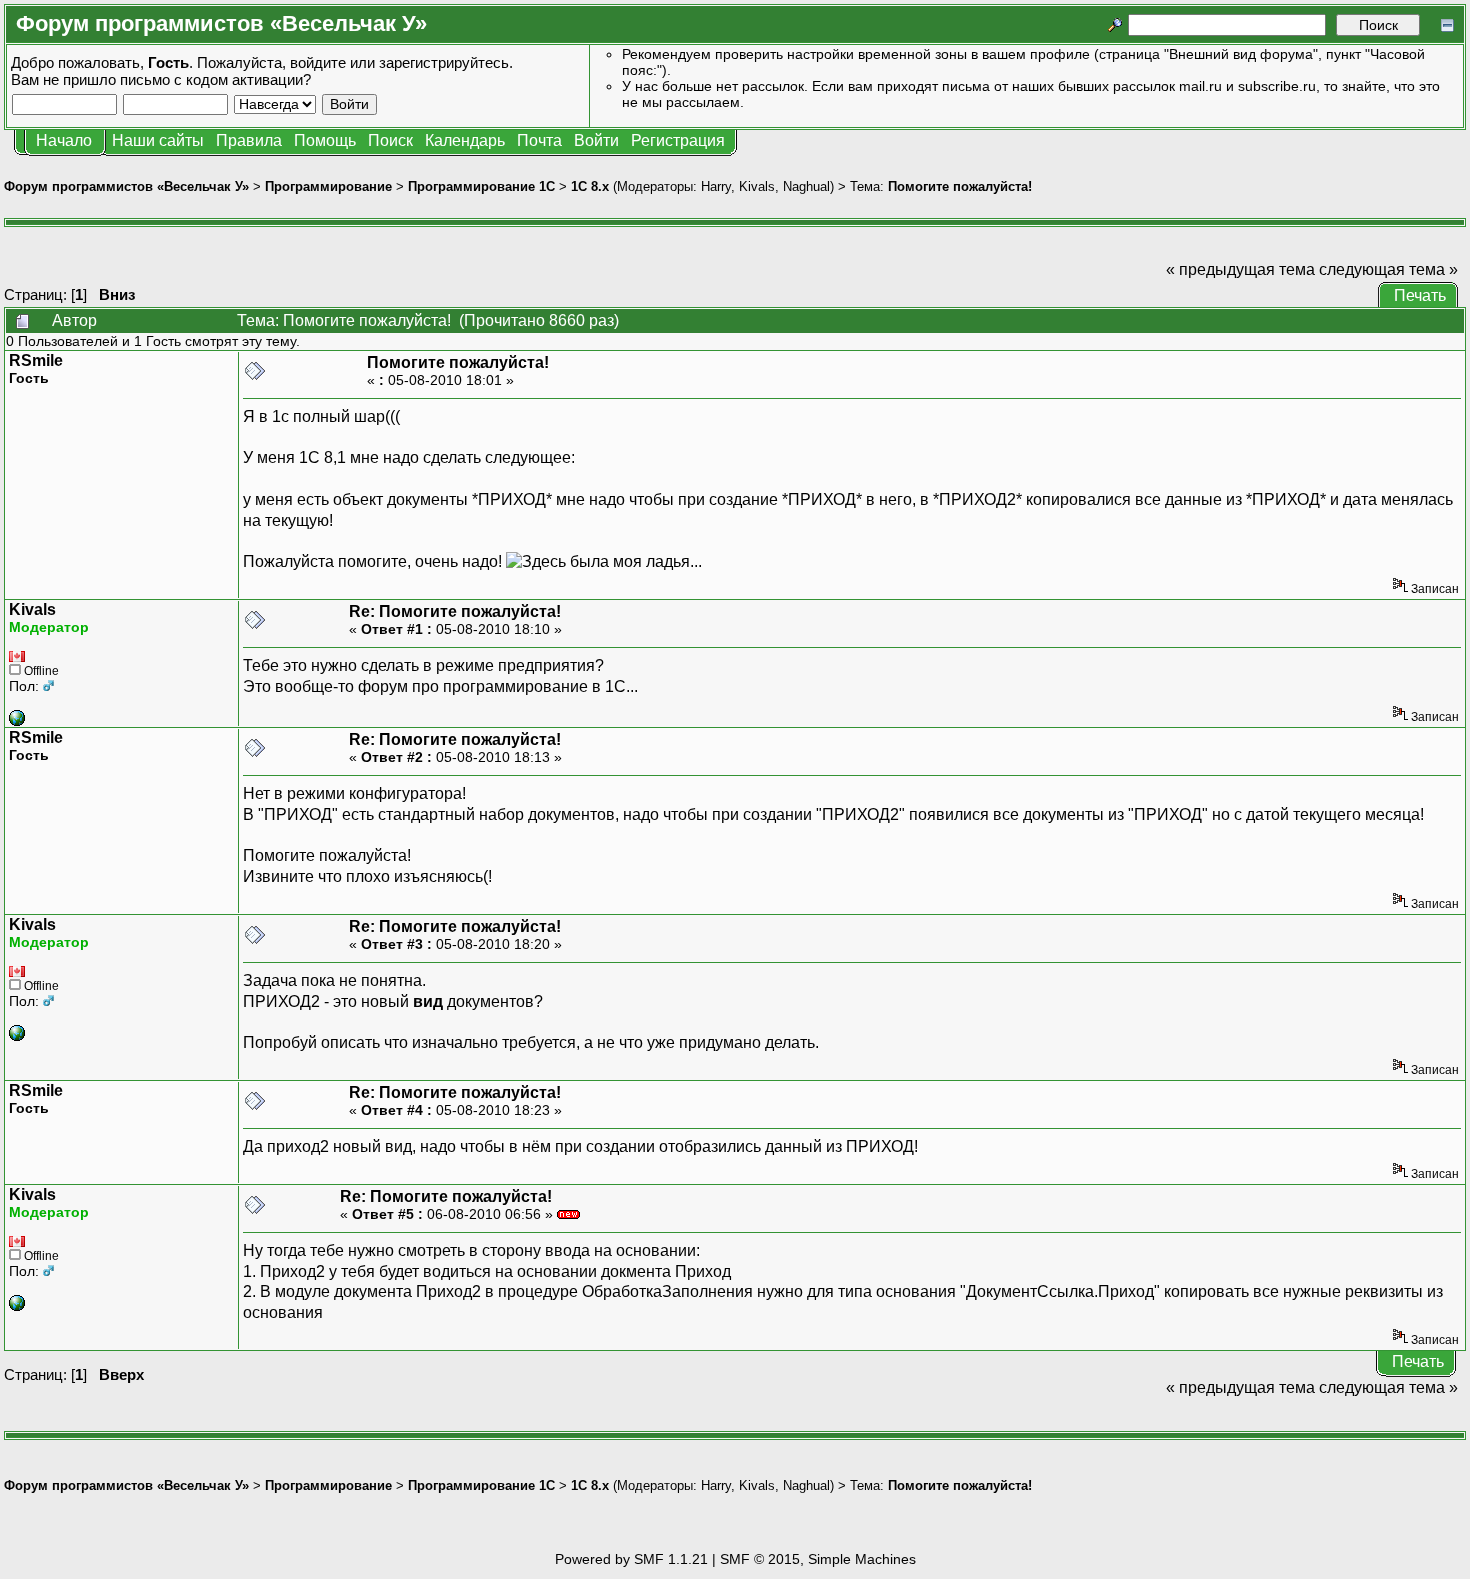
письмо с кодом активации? (215, 79)
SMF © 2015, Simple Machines (818, 1559)
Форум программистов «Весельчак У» (126, 186)
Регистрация (678, 140)
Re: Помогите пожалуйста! (455, 611)
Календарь (465, 140)
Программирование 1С (481, 186)
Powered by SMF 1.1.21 (631, 1559)
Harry (716, 186)
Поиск (390, 140)
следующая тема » (1388, 269)
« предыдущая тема (1240, 269)
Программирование (328, 186)
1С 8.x (590, 186)
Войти (596, 140)
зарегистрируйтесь (444, 62)
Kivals (757, 186)
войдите (318, 62)
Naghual (806, 186)
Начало (64, 140)
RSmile (36, 360)
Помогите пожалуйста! (960, 186)
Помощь (325, 140)
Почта (539, 140)
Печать (1420, 295)
